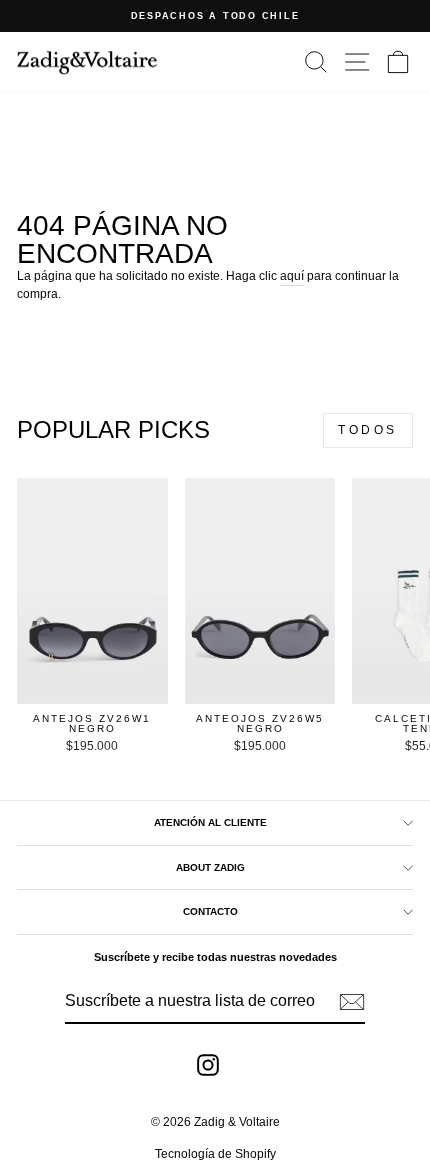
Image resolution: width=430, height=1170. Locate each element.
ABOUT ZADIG (210, 867)
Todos (368, 430)
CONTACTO (210, 911)
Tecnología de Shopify (215, 1154)
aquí (292, 276)
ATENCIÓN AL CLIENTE (210, 822)
